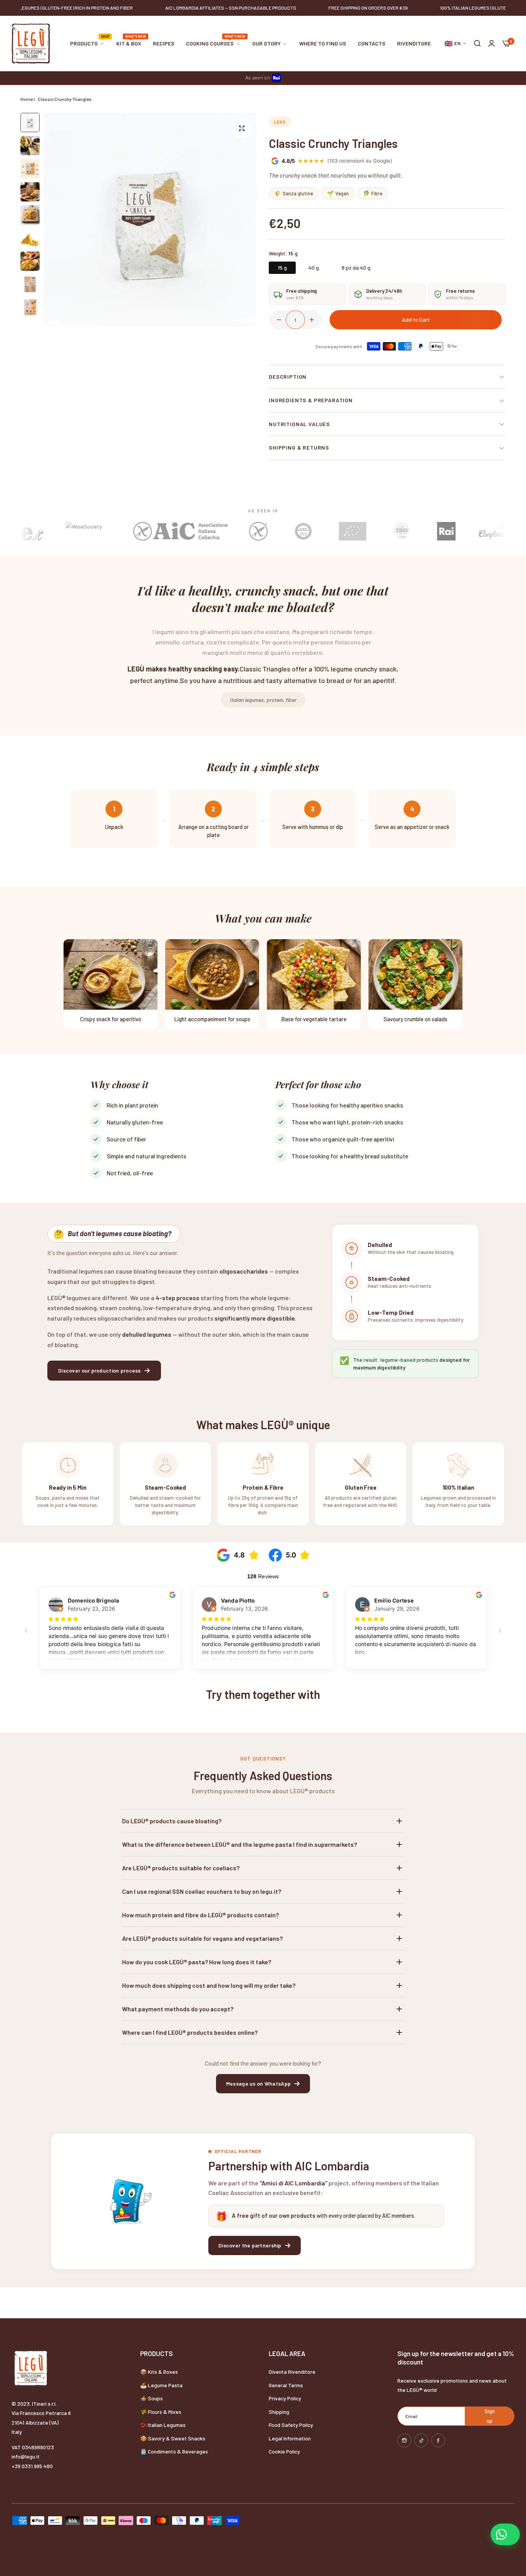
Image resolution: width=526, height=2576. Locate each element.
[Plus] (312, 320)
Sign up (490, 2416)
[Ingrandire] (242, 128)
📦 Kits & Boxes (159, 2372)
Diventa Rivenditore (292, 2372)
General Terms (286, 2385)
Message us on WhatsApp (258, 2083)
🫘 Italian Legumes (163, 2425)
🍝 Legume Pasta (161, 2385)
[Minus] (279, 320)
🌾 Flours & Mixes (161, 2412)
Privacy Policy (285, 2398)
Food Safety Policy (291, 2425)
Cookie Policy (284, 2451)
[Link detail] (404, 2440)
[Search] (477, 44)
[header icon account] (492, 44)
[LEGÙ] (31, 44)
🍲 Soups (152, 2398)
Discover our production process (100, 1370)
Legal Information (290, 2438)
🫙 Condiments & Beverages (174, 2451)
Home (27, 99)
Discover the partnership (250, 2245)
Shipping (279, 2412)
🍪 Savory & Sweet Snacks (173, 2438)
